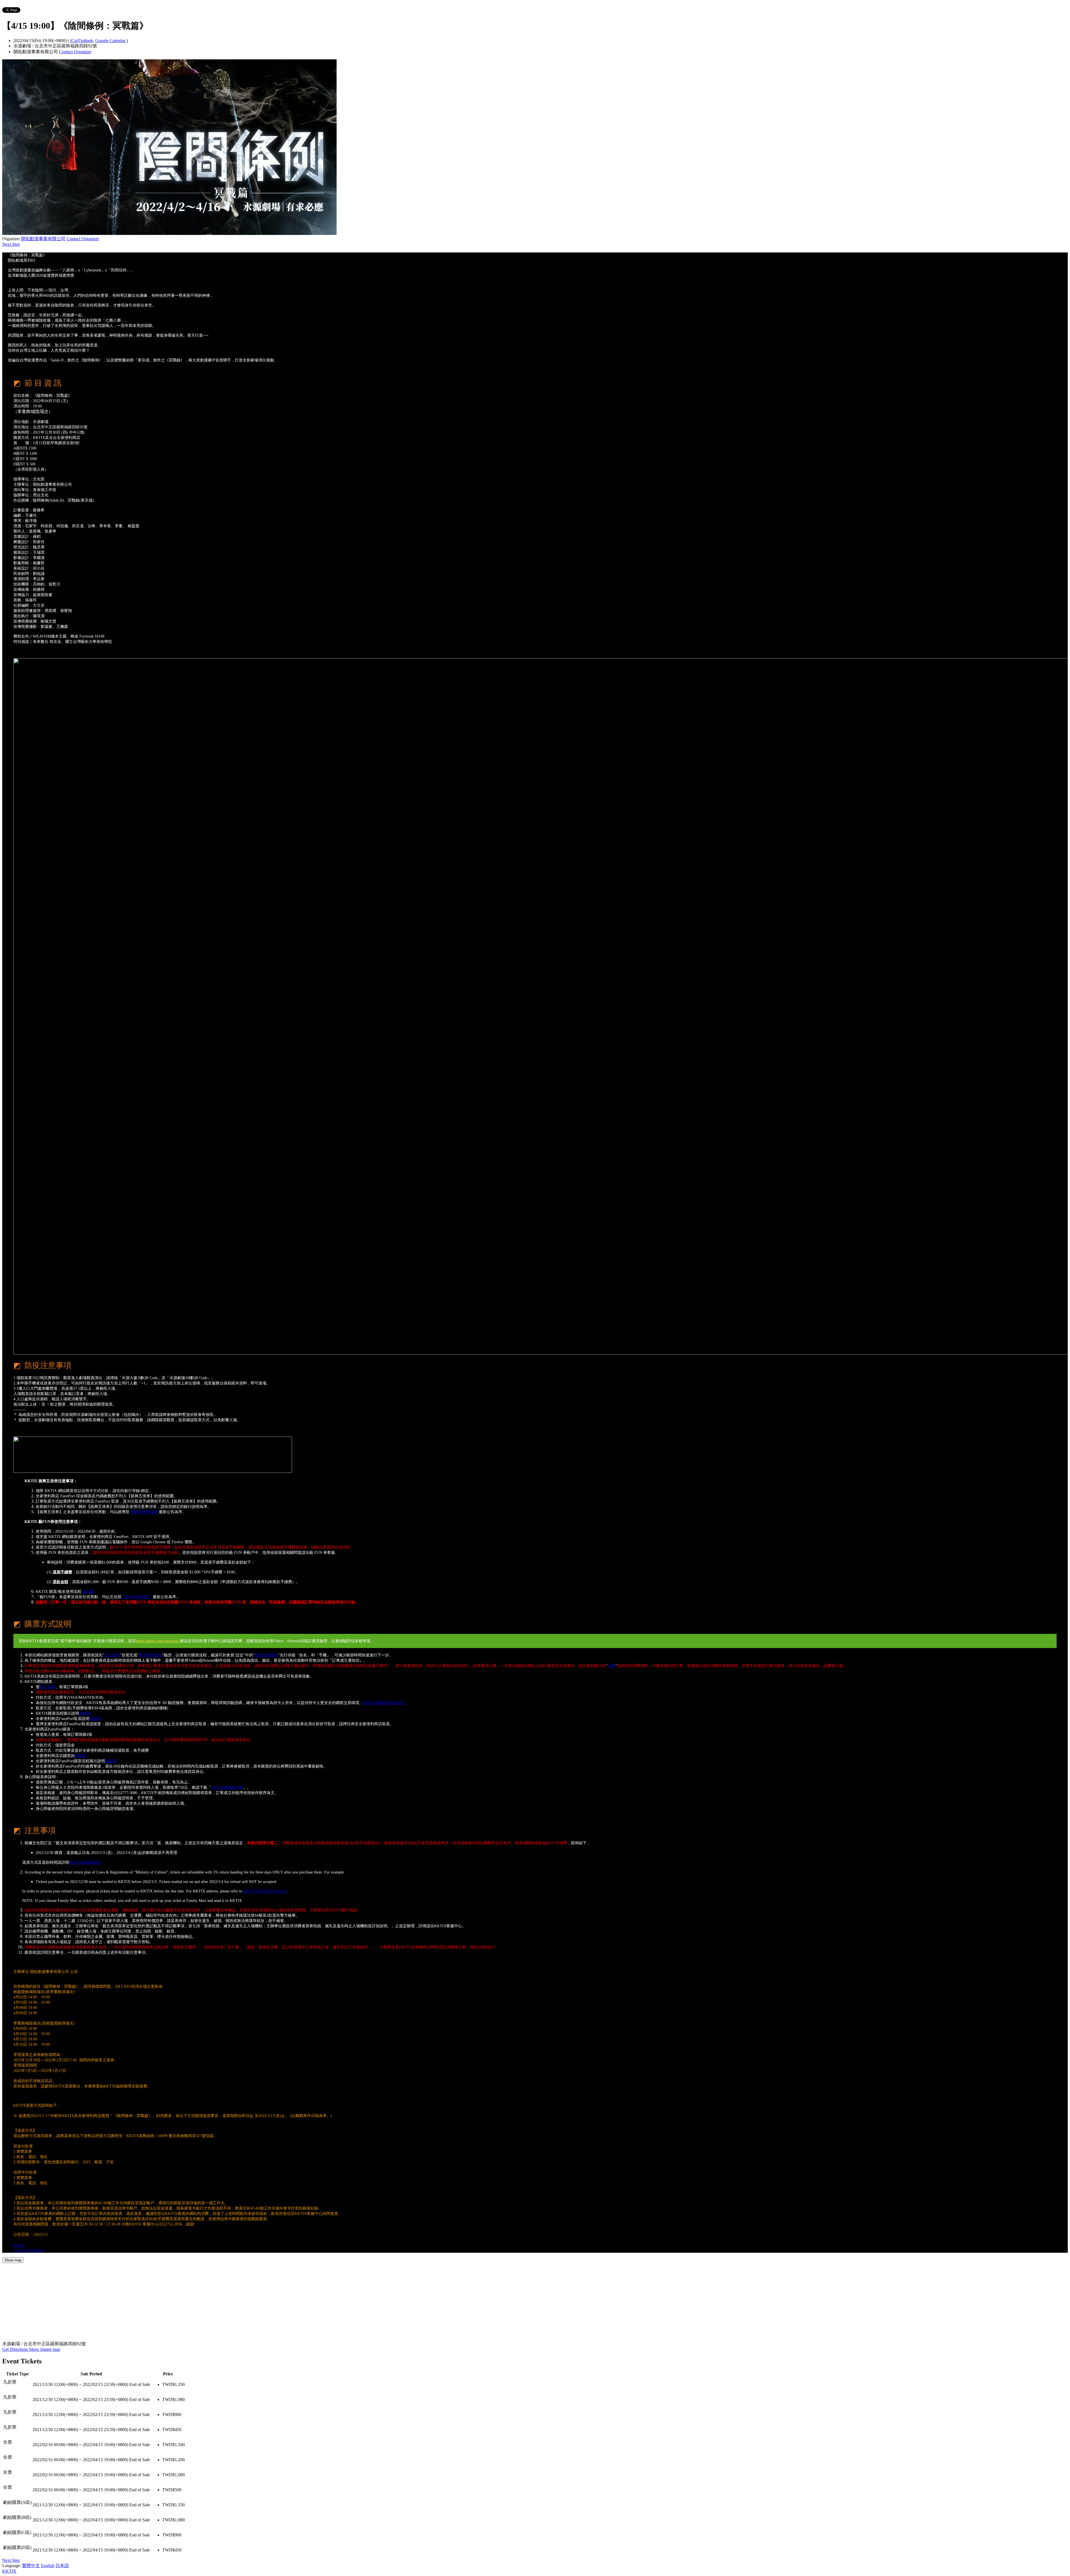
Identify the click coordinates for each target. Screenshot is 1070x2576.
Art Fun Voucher (28, 2250)
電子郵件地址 (150, 1655)
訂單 (611, 1666)
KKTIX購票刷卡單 (227, 1788)
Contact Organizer (75, 52)
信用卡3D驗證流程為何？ (385, 1703)
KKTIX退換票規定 (85, 1862)
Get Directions (16, 2349)
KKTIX (9, 2571)
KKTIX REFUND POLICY (265, 1891)
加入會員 (112, 1655)
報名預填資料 (266, 1655)
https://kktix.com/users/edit (158, 1641)
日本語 (62, 2566)
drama (19, 2245)
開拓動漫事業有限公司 (43, 239)
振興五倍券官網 (144, 1512)
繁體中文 (31, 2566)
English (48, 2566)
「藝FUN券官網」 (137, 1597)
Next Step (11, 244)
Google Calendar (111, 41)
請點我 (88, 1592)
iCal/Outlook (82, 41)
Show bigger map (45, 2349)
